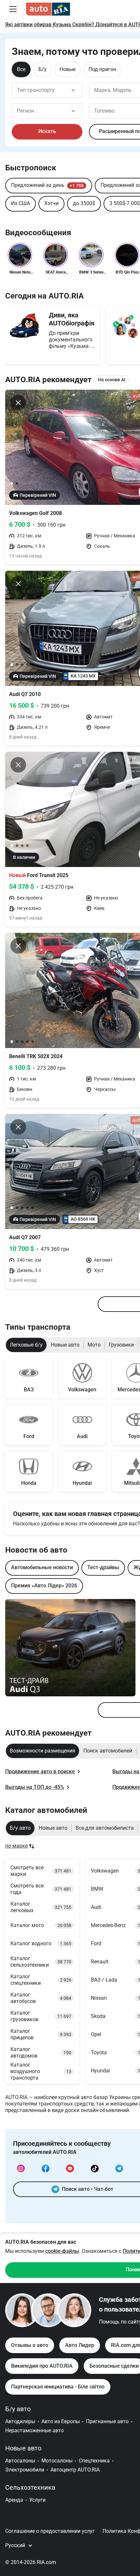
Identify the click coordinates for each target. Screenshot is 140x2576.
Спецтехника (94, 2461)
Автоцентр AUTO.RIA (75, 2470)
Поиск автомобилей (108, 1751)
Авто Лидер (80, 2345)
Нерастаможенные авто (35, 2430)
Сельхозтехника (30, 2487)
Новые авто (65, 1345)
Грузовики (121, 1345)
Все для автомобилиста (105, 1828)
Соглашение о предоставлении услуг (50, 2531)
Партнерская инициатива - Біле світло (58, 2387)
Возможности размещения (42, 1751)
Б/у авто (20, 1828)
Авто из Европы (61, 2421)
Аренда (14, 2500)
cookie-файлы (62, 2251)
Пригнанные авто (107, 2421)
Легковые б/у (26, 1345)
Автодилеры (20, 2421)
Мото (94, 1345)
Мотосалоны (57, 2461)
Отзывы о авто (30, 2345)
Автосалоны (20, 2461)
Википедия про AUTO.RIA (42, 2366)
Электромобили (25, 2470)
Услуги (37, 2500)
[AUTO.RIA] (48, 9)
